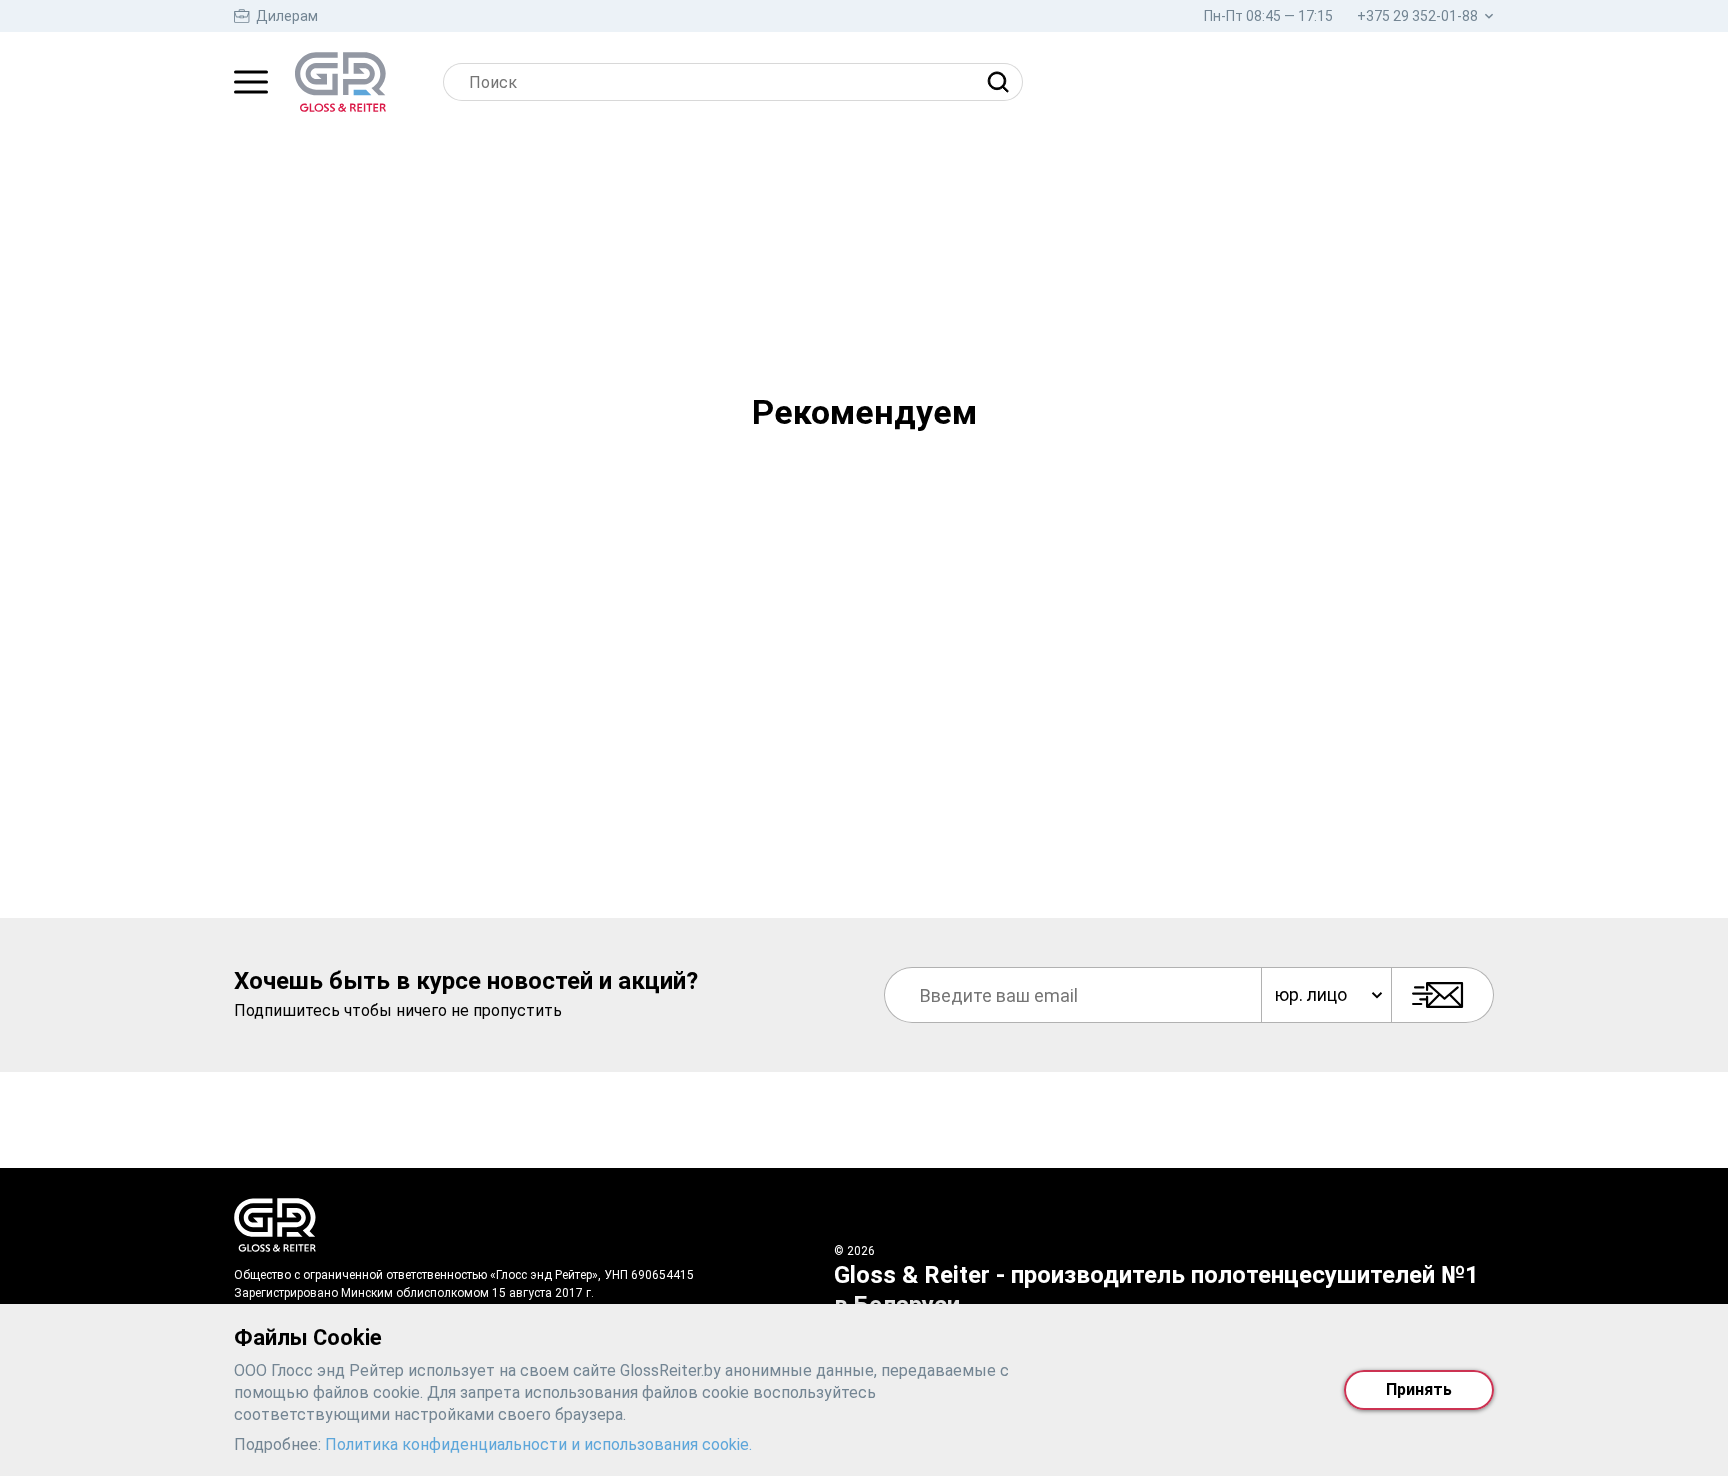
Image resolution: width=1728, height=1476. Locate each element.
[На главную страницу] (340, 82)
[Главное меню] (251, 82)
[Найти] (1003, 82)
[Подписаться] (1442, 995)
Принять (1419, 1389)
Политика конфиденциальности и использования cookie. (538, 1444)
